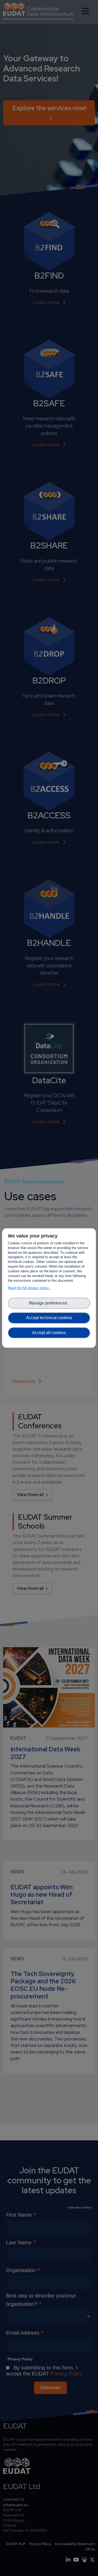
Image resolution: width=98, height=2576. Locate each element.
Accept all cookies (49, 1333)
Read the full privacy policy (29, 1288)
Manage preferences (49, 1303)
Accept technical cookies (49, 1318)
